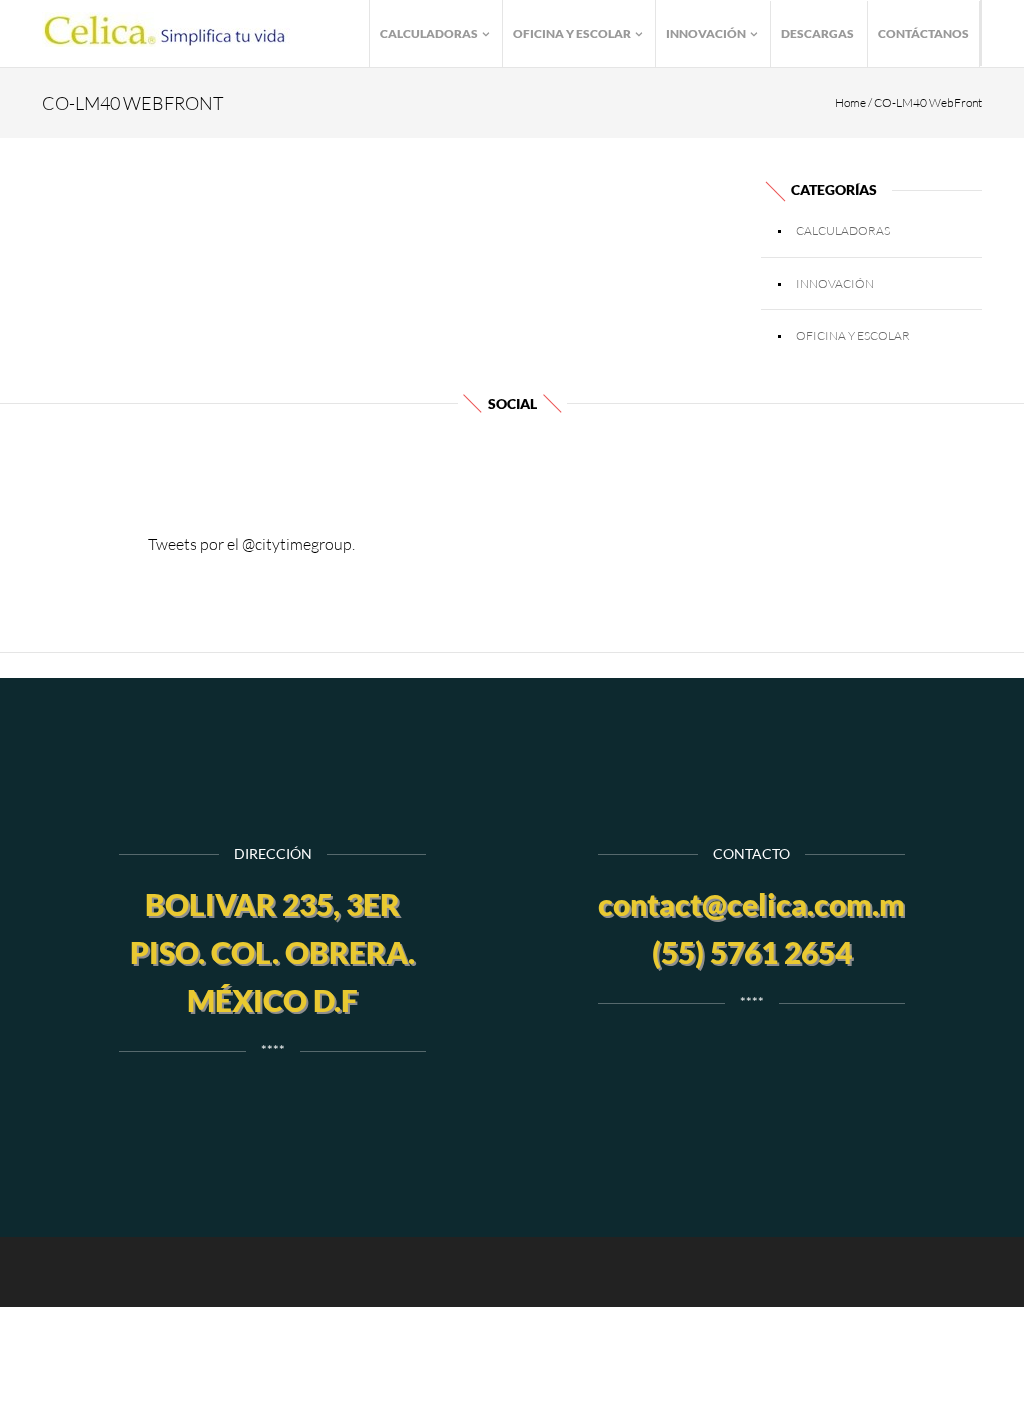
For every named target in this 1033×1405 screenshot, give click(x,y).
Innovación (707, 33)
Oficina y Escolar (573, 33)
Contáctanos (923, 33)
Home (850, 102)
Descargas (817, 33)
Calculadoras (430, 33)
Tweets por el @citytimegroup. (251, 543)
